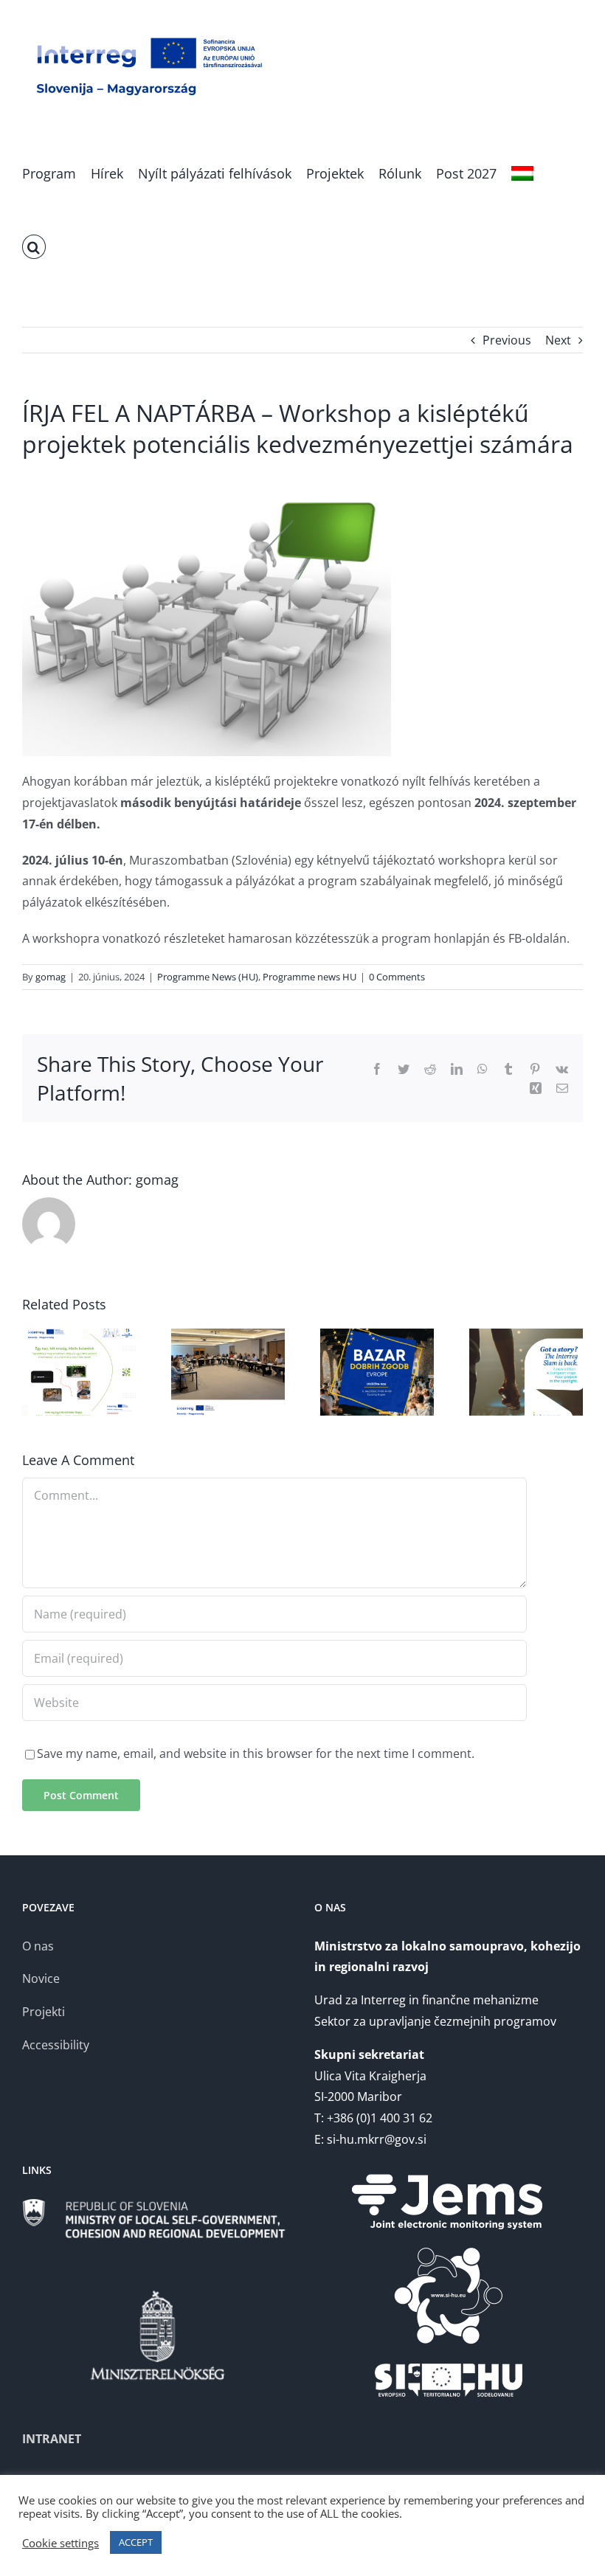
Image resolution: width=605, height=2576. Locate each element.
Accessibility (56, 2045)
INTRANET (52, 2439)
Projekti (44, 2012)
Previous (507, 340)
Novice (41, 1978)
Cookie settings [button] (60, 2543)
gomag (51, 977)
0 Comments (397, 977)
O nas (38, 1946)
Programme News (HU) (208, 977)
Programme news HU (310, 977)
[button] (34, 246)
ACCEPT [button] (136, 2542)
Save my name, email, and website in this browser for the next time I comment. (256, 1753)
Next (558, 340)
